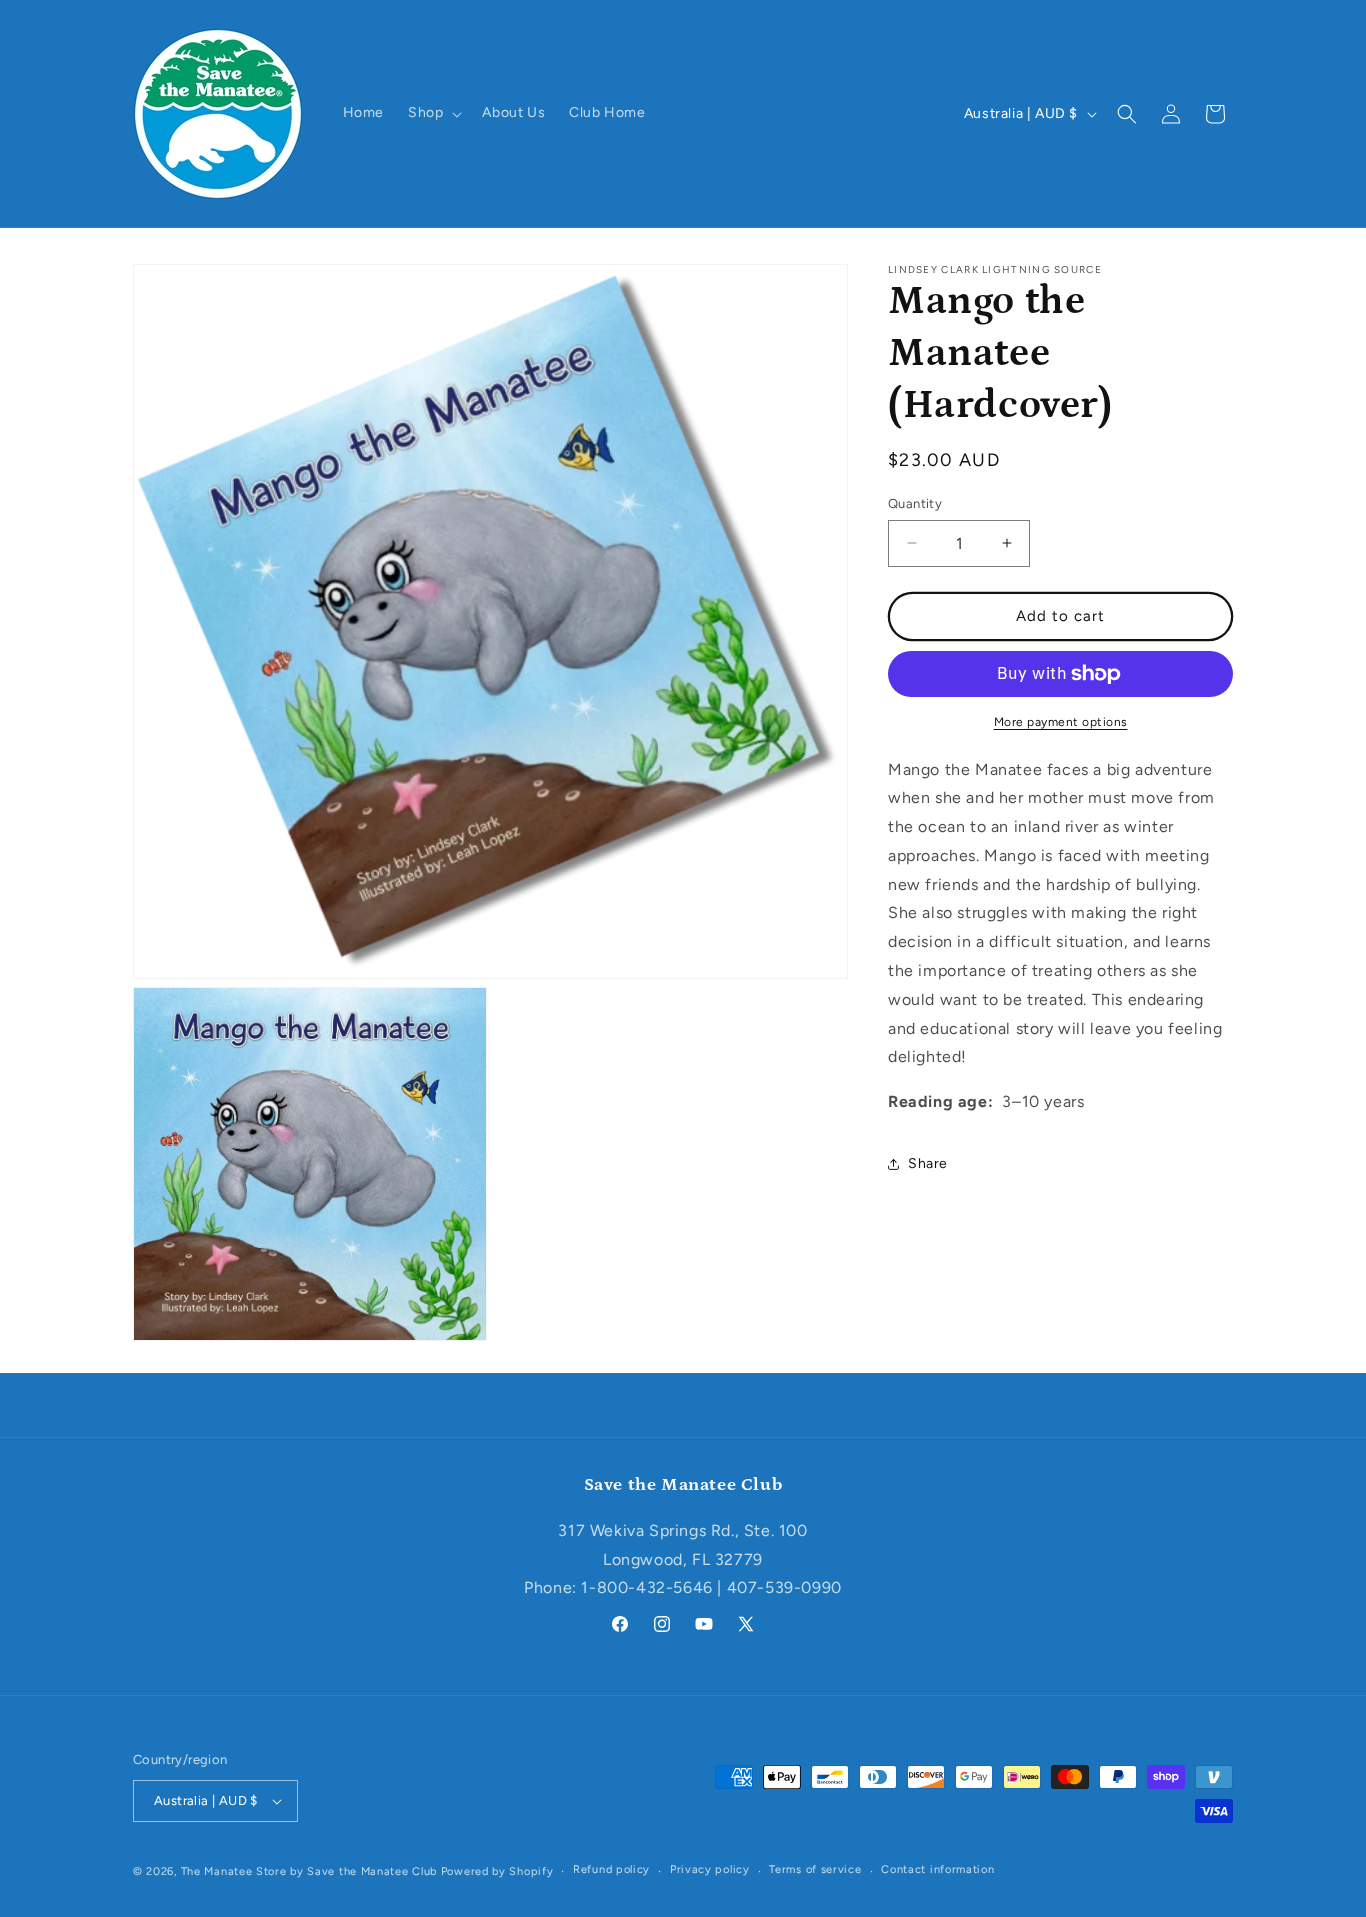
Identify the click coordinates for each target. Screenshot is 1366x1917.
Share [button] (928, 1163)
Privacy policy (710, 1870)
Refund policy (611, 1870)
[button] (433, 113)
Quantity (915, 503)
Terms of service (815, 1870)
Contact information (937, 1870)
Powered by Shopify (497, 1871)
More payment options (1061, 722)
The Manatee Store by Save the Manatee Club (309, 1871)
